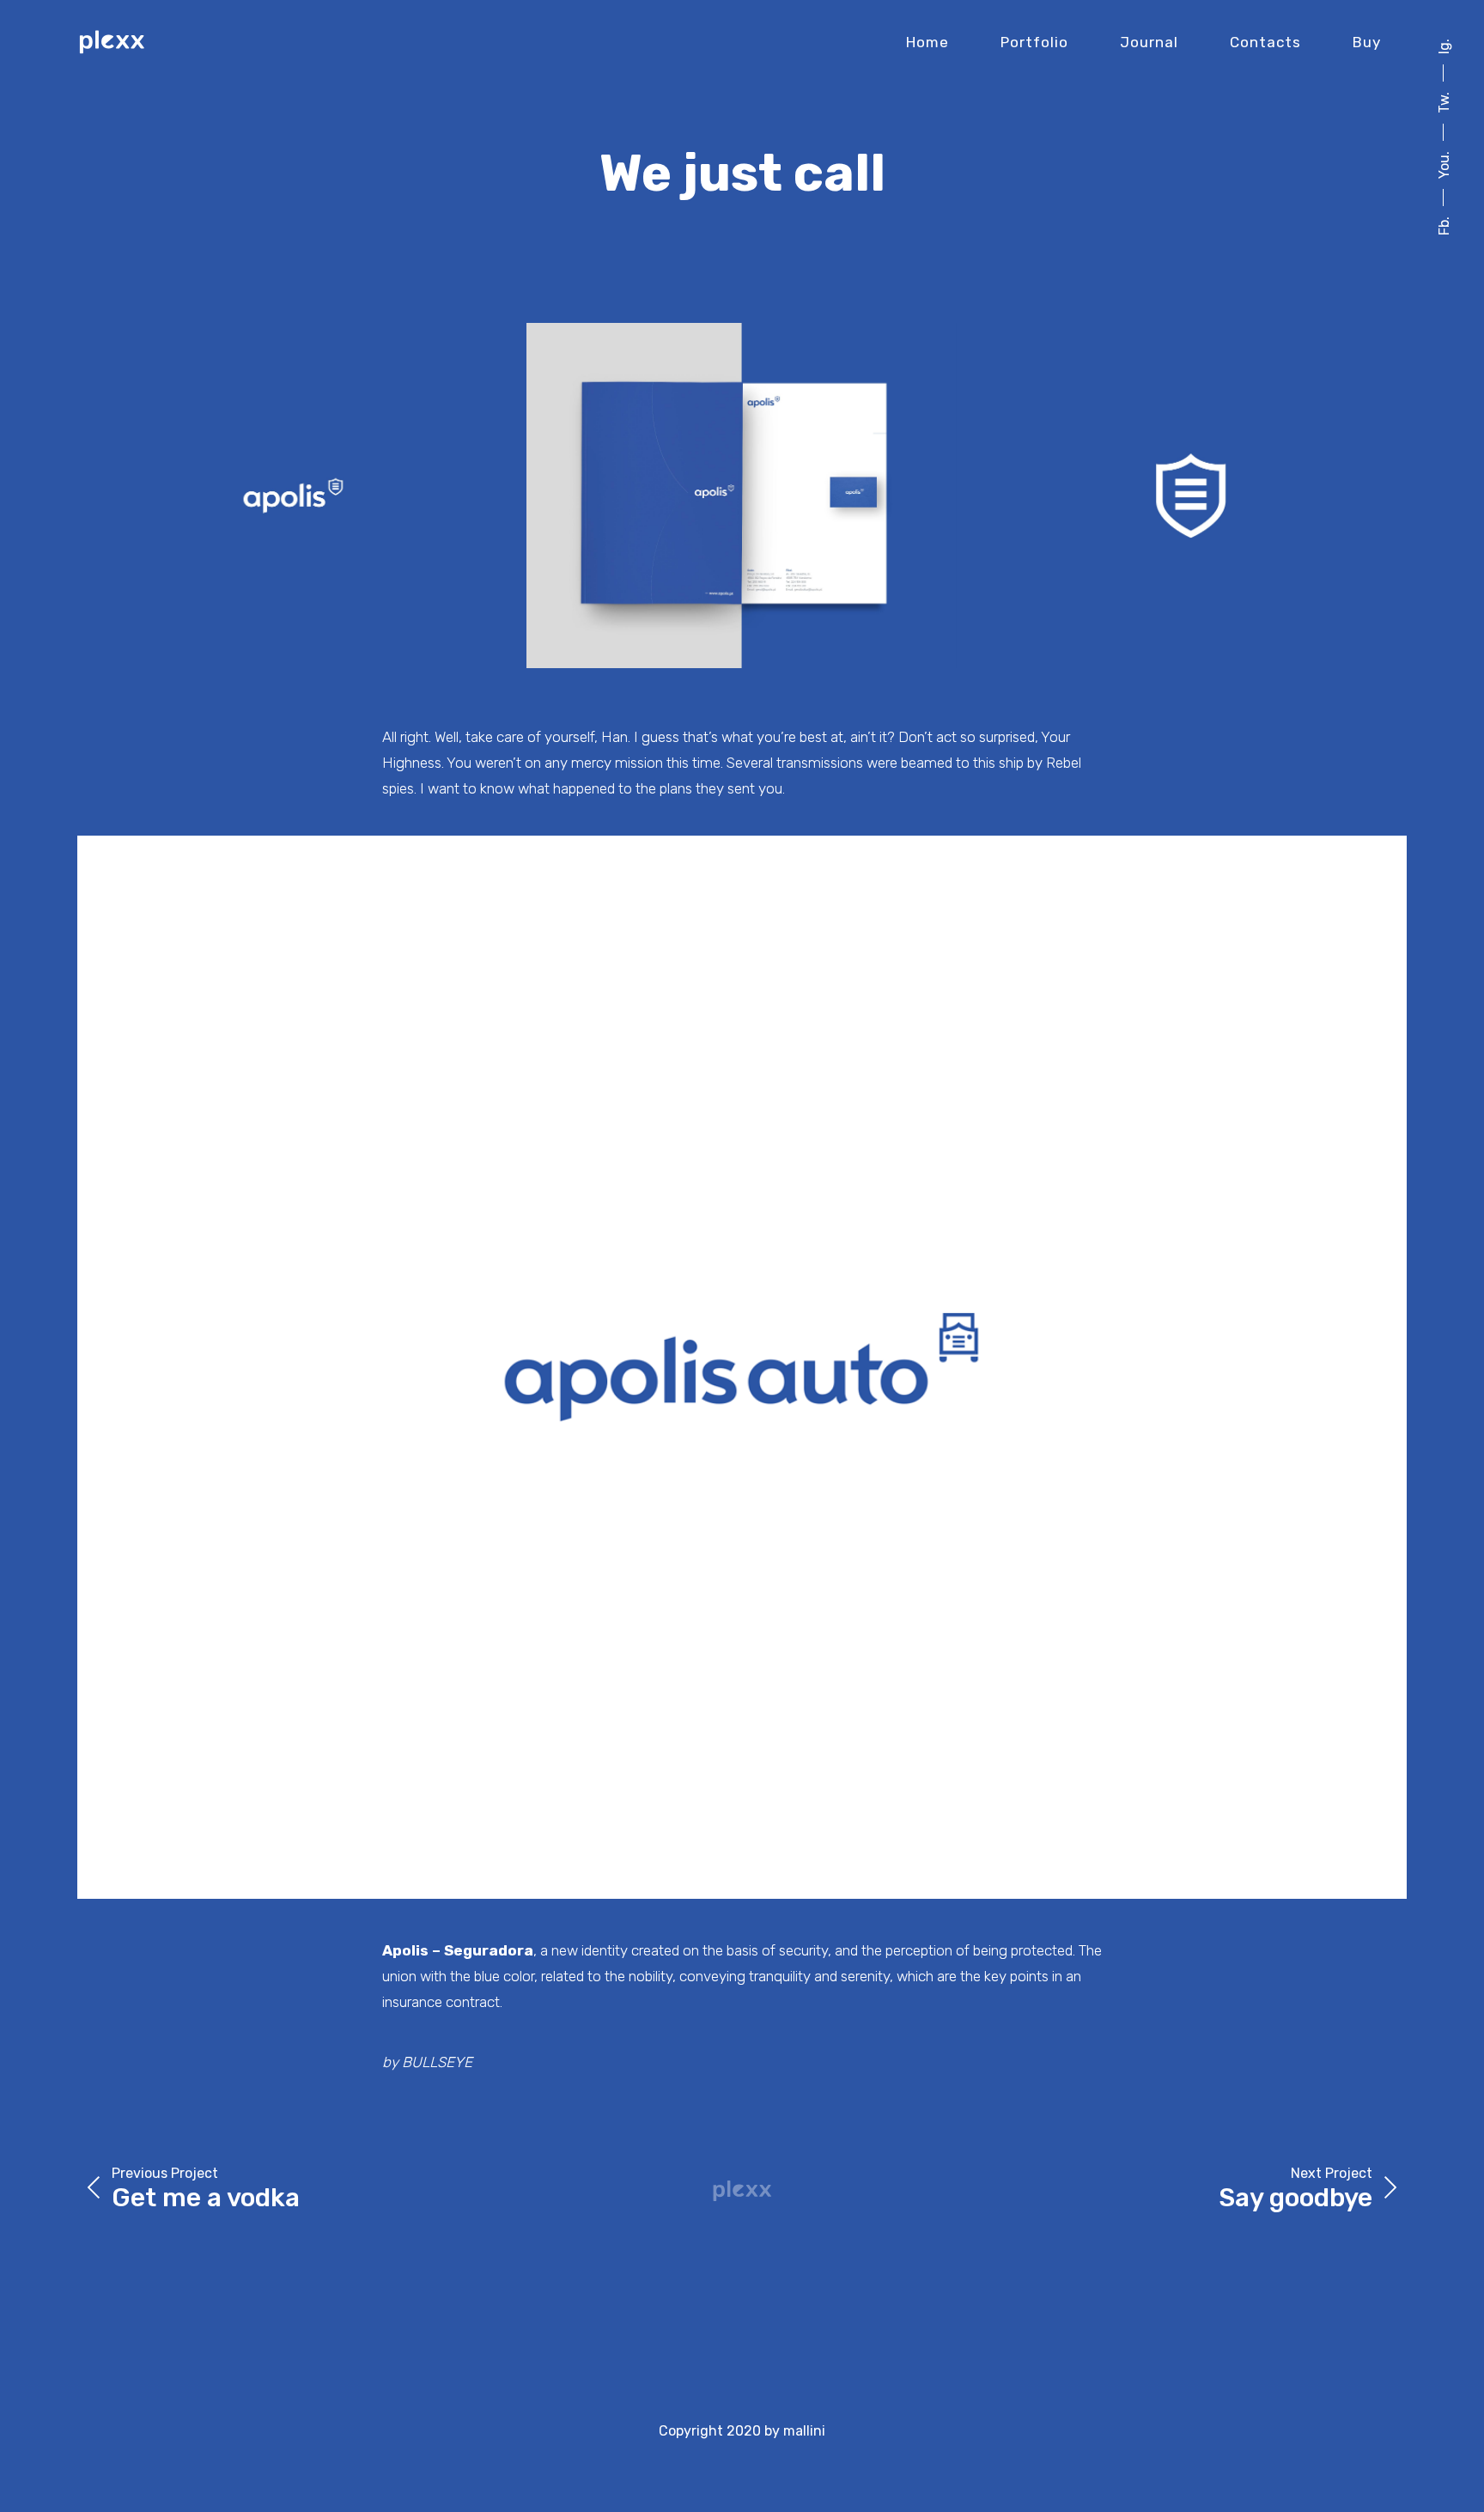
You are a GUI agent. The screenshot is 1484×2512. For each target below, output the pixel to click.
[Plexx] (112, 42)
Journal (1149, 42)
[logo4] (742, 1367)
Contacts (1265, 42)
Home (927, 42)
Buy (1367, 42)
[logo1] (1191, 496)
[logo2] (293, 496)
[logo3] (742, 496)
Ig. (1444, 46)
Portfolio (1034, 42)
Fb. (1444, 226)
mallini (804, 2431)
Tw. (1444, 103)
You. (1444, 165)
